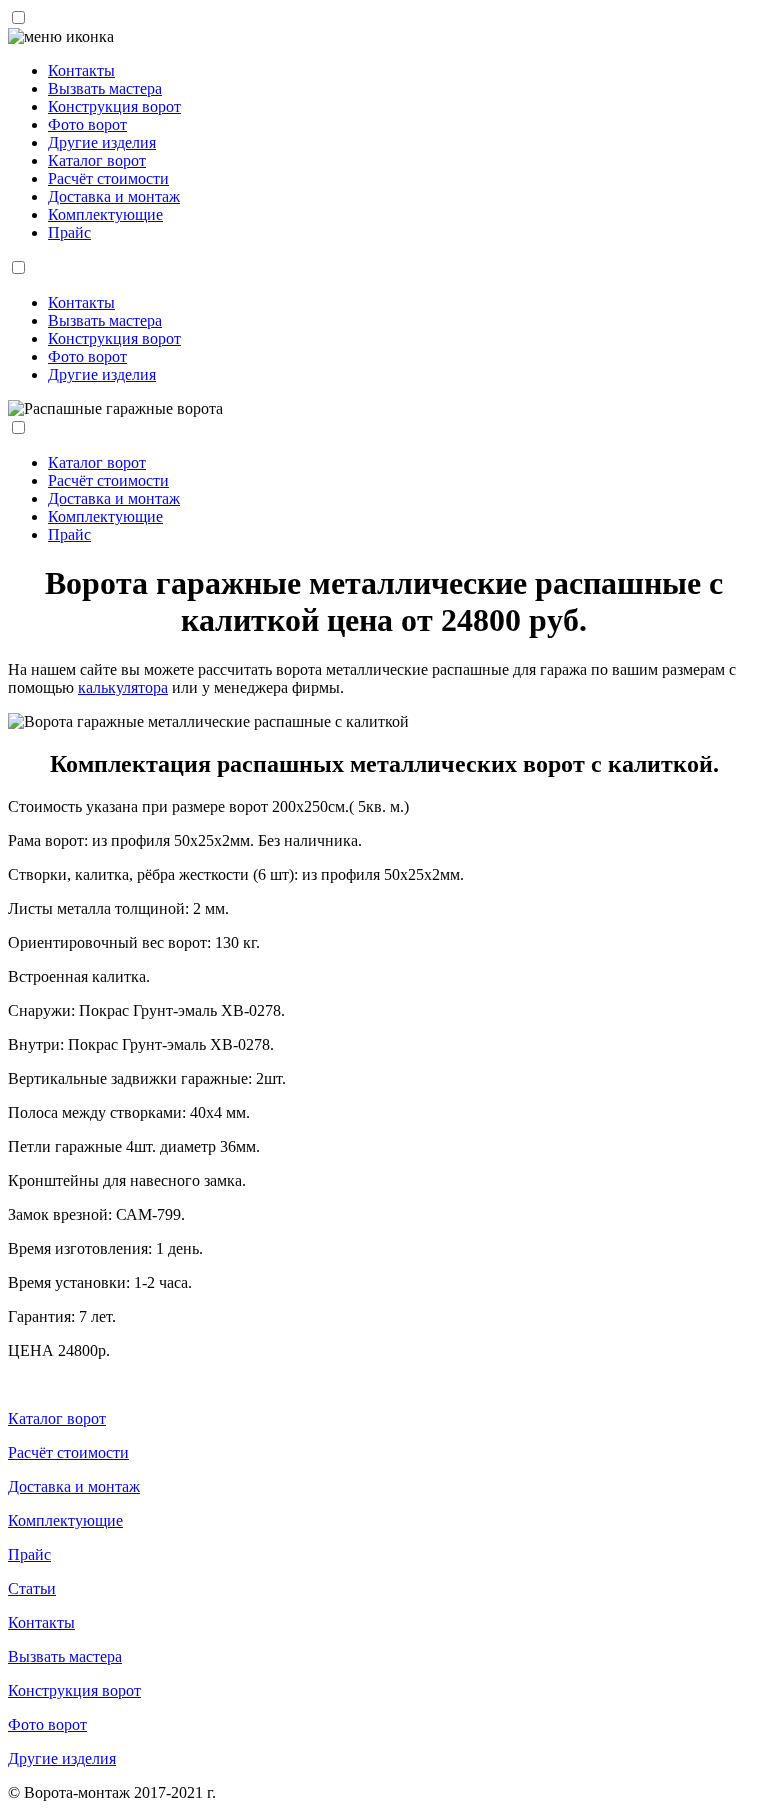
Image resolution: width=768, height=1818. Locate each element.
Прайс (69, 232)
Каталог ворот (97, 160)
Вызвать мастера (105, 88)
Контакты (81, 70)
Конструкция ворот (114, 106)
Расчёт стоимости (108, 178)
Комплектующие (105, 214)
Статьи (32, 1588)
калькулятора (123, 687)
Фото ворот (87, 124)
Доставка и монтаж (114, 196)
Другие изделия (102, 142)
